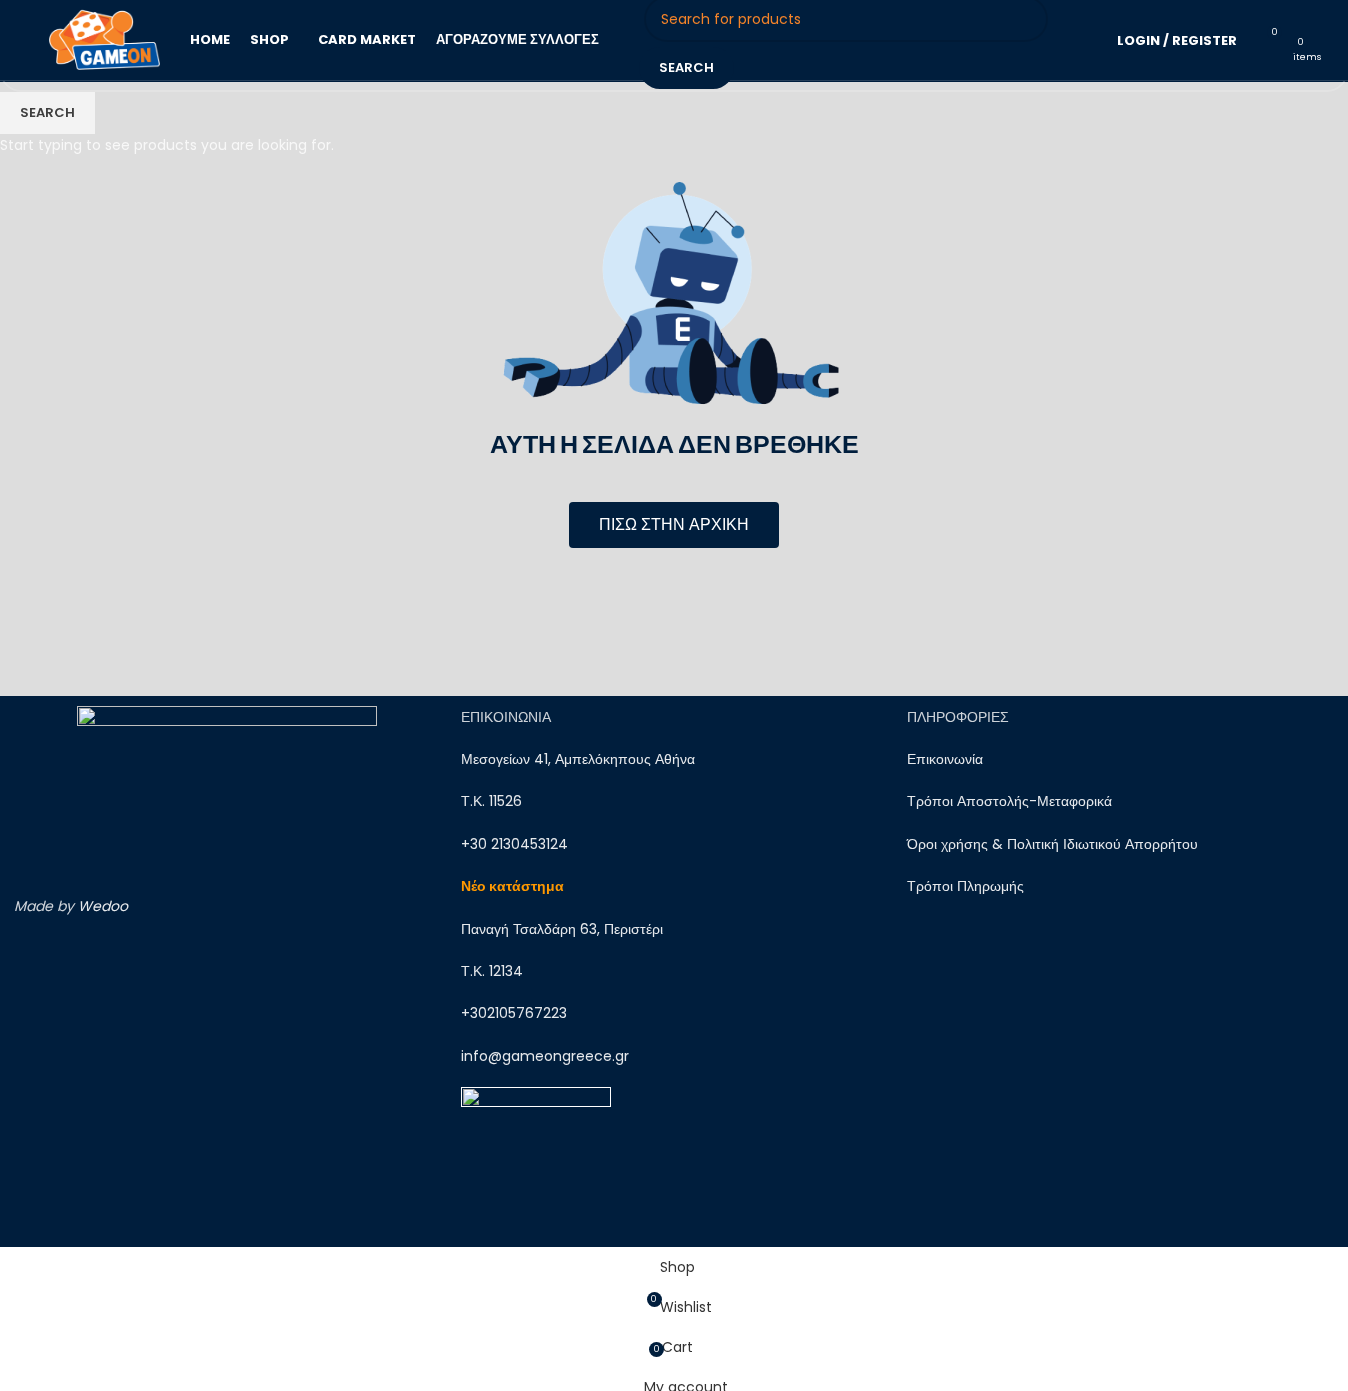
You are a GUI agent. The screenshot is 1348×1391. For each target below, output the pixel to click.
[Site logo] (104, 39)
